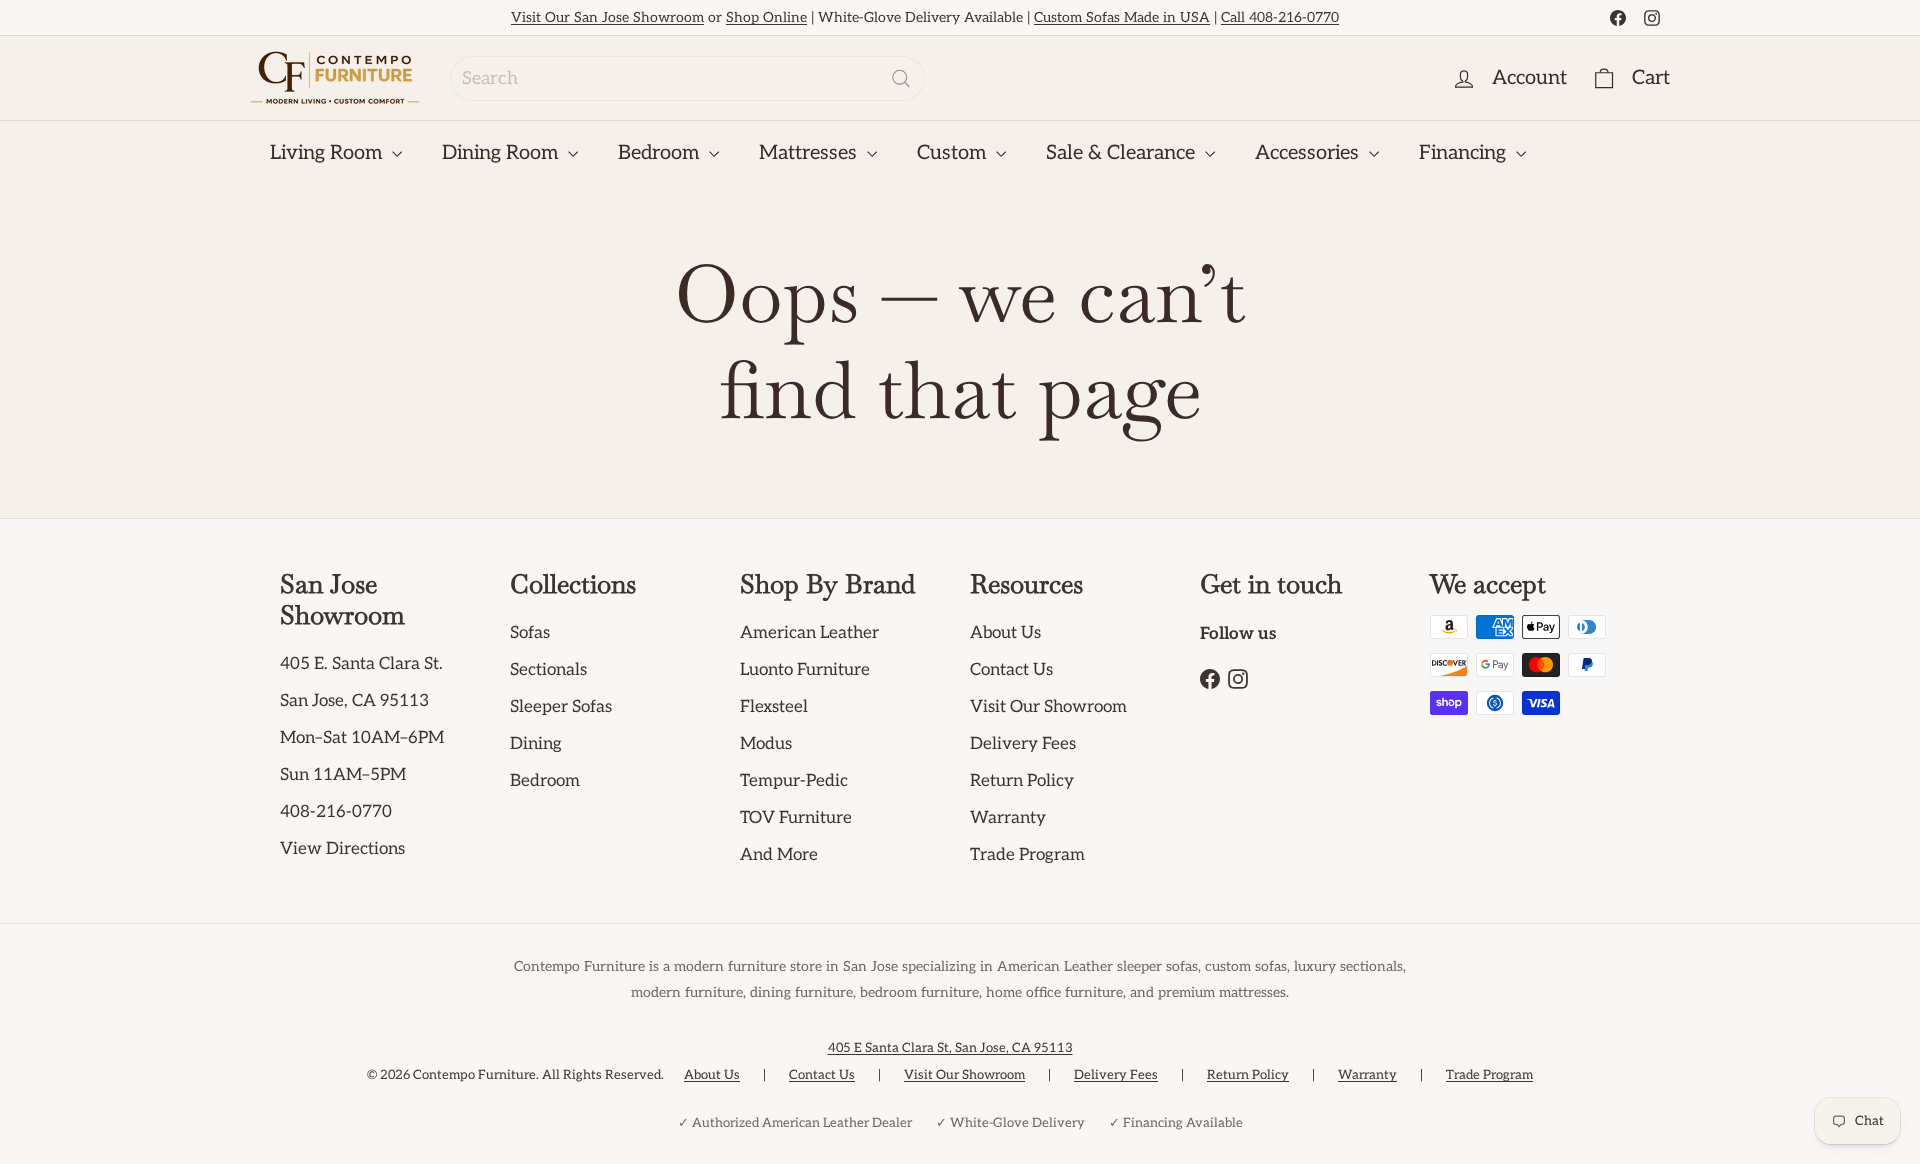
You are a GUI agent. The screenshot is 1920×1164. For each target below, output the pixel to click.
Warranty (1008, 818)
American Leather (809, 633)
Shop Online (766, 17)
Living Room (328, 153)
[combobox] (687, 78)
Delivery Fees (1023, 744)
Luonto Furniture (805, 670)
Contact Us (1011, 670)
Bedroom (661, 153)
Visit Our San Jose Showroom (607, 17)
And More (779, 855)
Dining (536, 744)
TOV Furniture (796, 818)
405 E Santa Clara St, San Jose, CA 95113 (950, 1048)
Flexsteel (774, 707)
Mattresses (810, 153)
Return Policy (1022, 781)
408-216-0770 (336, 812)
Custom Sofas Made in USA (1122, 17)
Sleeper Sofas (561, 707)
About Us (1005, 633)
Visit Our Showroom (1048, 707)
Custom (954, 153)
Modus (766, 744)
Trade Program (1027, 855)
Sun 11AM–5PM (343, 775)
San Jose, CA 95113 (354, 701)
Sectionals (548, 670)
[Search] (901, 78)
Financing (1465, 153)
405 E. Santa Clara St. (361, 664)
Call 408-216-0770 (1280, 17)
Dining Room (502, 153)
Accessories (1309, 153)
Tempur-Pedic (794, 781)
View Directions (342, 849)
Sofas (530, 633)
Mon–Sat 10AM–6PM (362, 738)
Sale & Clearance (1123, 153)
